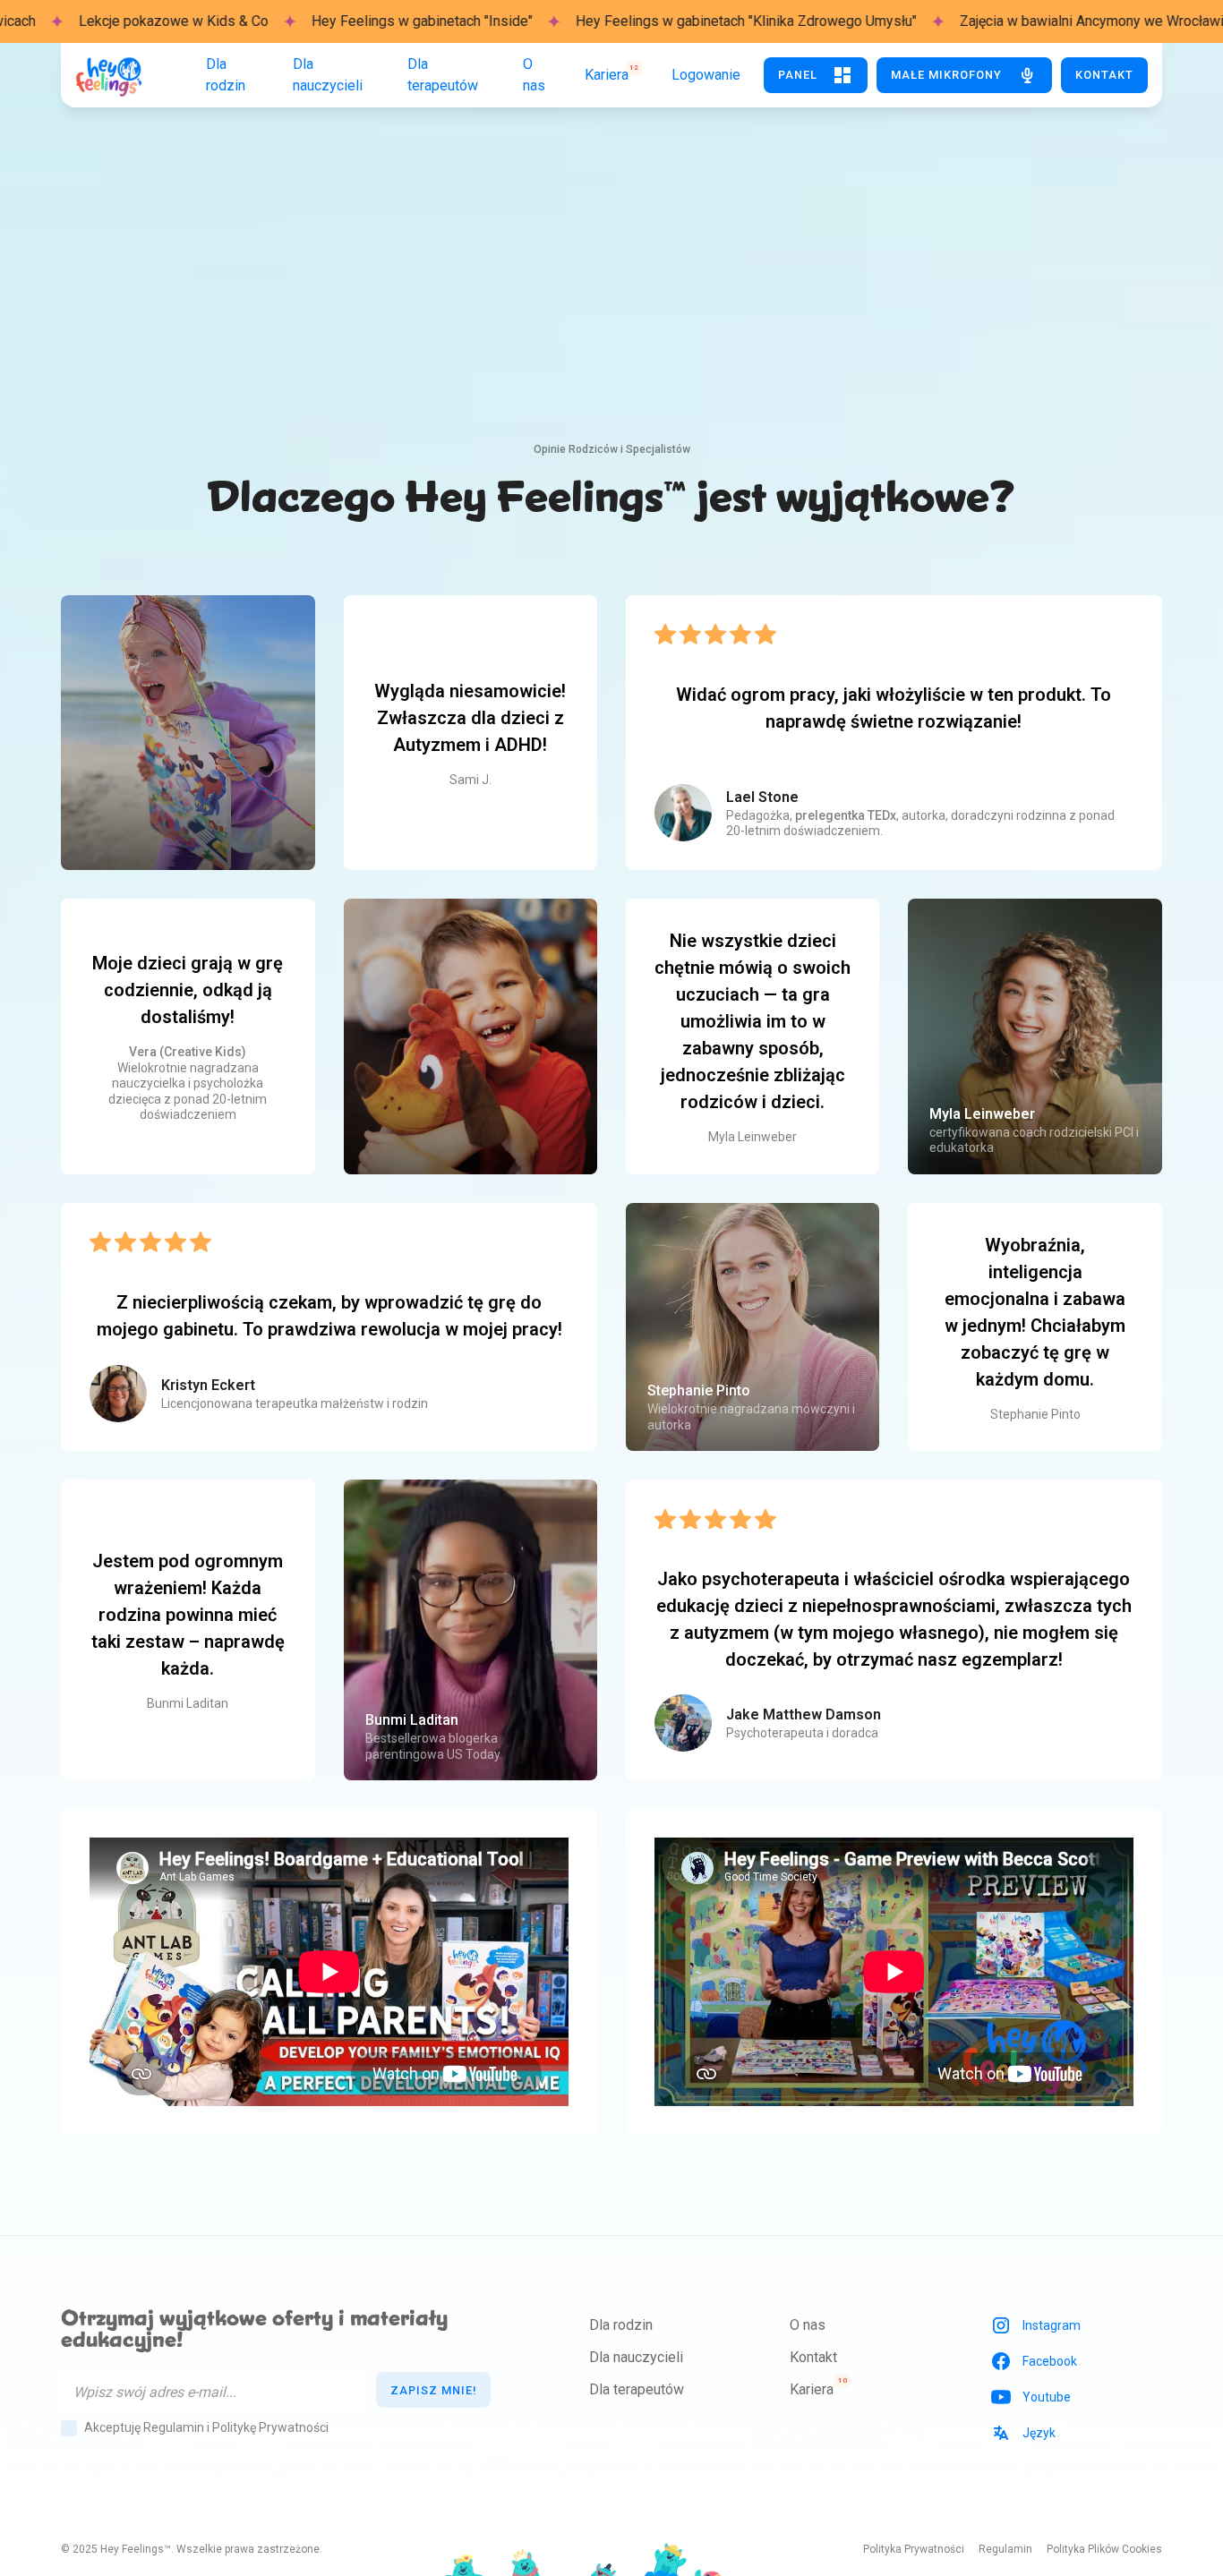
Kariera (812, 2389)
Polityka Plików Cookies (1104, 2549)
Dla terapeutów (637, 2389)
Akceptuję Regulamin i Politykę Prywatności (206, 2427)
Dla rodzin (621, 2325)
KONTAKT (1104, 75)
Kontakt (813, 2357)
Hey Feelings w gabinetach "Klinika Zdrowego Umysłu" (644, 21)
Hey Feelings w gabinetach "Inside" (320, 21)
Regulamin (1005, 2549)
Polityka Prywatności (914, 2549)
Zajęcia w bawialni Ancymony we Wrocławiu (993, 21)
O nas (808, 2325)
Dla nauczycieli (636, 2357)
